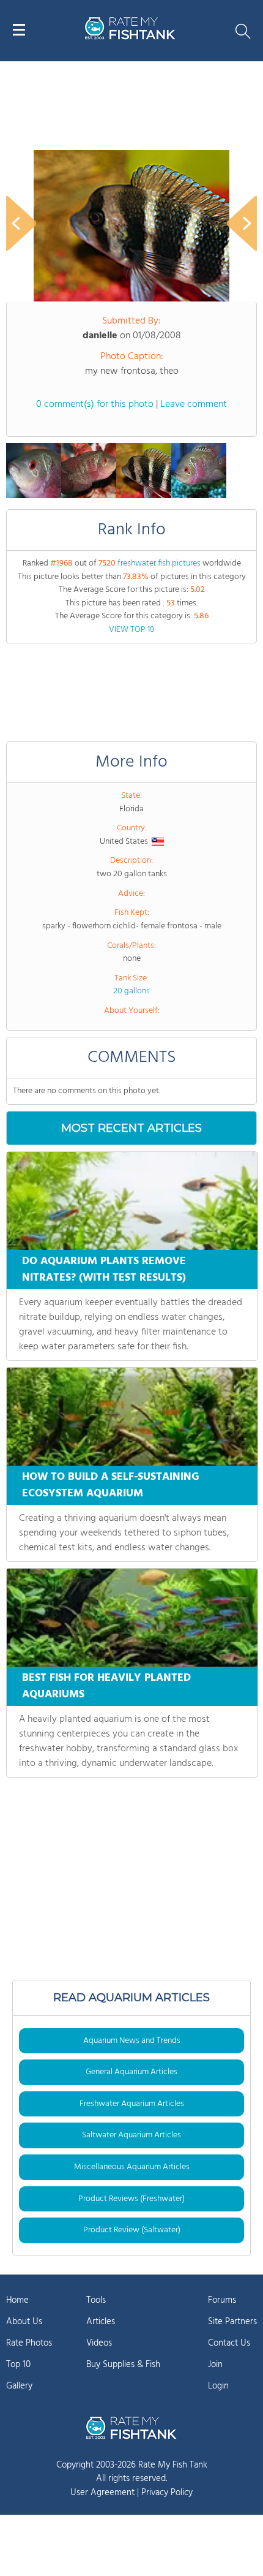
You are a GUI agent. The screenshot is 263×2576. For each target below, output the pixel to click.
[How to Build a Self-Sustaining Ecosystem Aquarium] (132, 1417)
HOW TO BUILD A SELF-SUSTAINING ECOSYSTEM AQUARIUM (111, 1485)
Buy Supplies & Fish (123, 2365)
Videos (99, 2343)
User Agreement (102, 2493)
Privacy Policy (167, 2493)
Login (218, 2386)
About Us (24, 2322)
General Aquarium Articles (131, 2072)
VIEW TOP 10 (132, 630)
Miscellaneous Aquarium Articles (132, 2167)
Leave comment (194, 404)
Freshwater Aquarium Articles (132, 2104)
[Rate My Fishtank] (130, 38)
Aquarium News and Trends (132, 2041)
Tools (96, 2300)
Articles (101, 2322)
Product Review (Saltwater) (132, 2230)
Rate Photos (29, 2343)
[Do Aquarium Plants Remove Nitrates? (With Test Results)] (132, 1201)
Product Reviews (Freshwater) (131, 2199)
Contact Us (229, 2343)
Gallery (19, 2386)
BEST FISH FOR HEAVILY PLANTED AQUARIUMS (106, 1686)
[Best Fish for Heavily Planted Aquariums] (132, 1618)
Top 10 (18, 2365)
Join (215, 2365)
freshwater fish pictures (159, 563)
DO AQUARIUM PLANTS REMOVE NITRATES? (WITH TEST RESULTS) (104, 1270)
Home (17, 2300)
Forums (222, 2300)
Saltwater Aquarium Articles (131, 2135)
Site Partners (232, 2322)
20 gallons (131, 991)
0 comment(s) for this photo (95, 404)
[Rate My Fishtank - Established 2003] (131, 2428)
